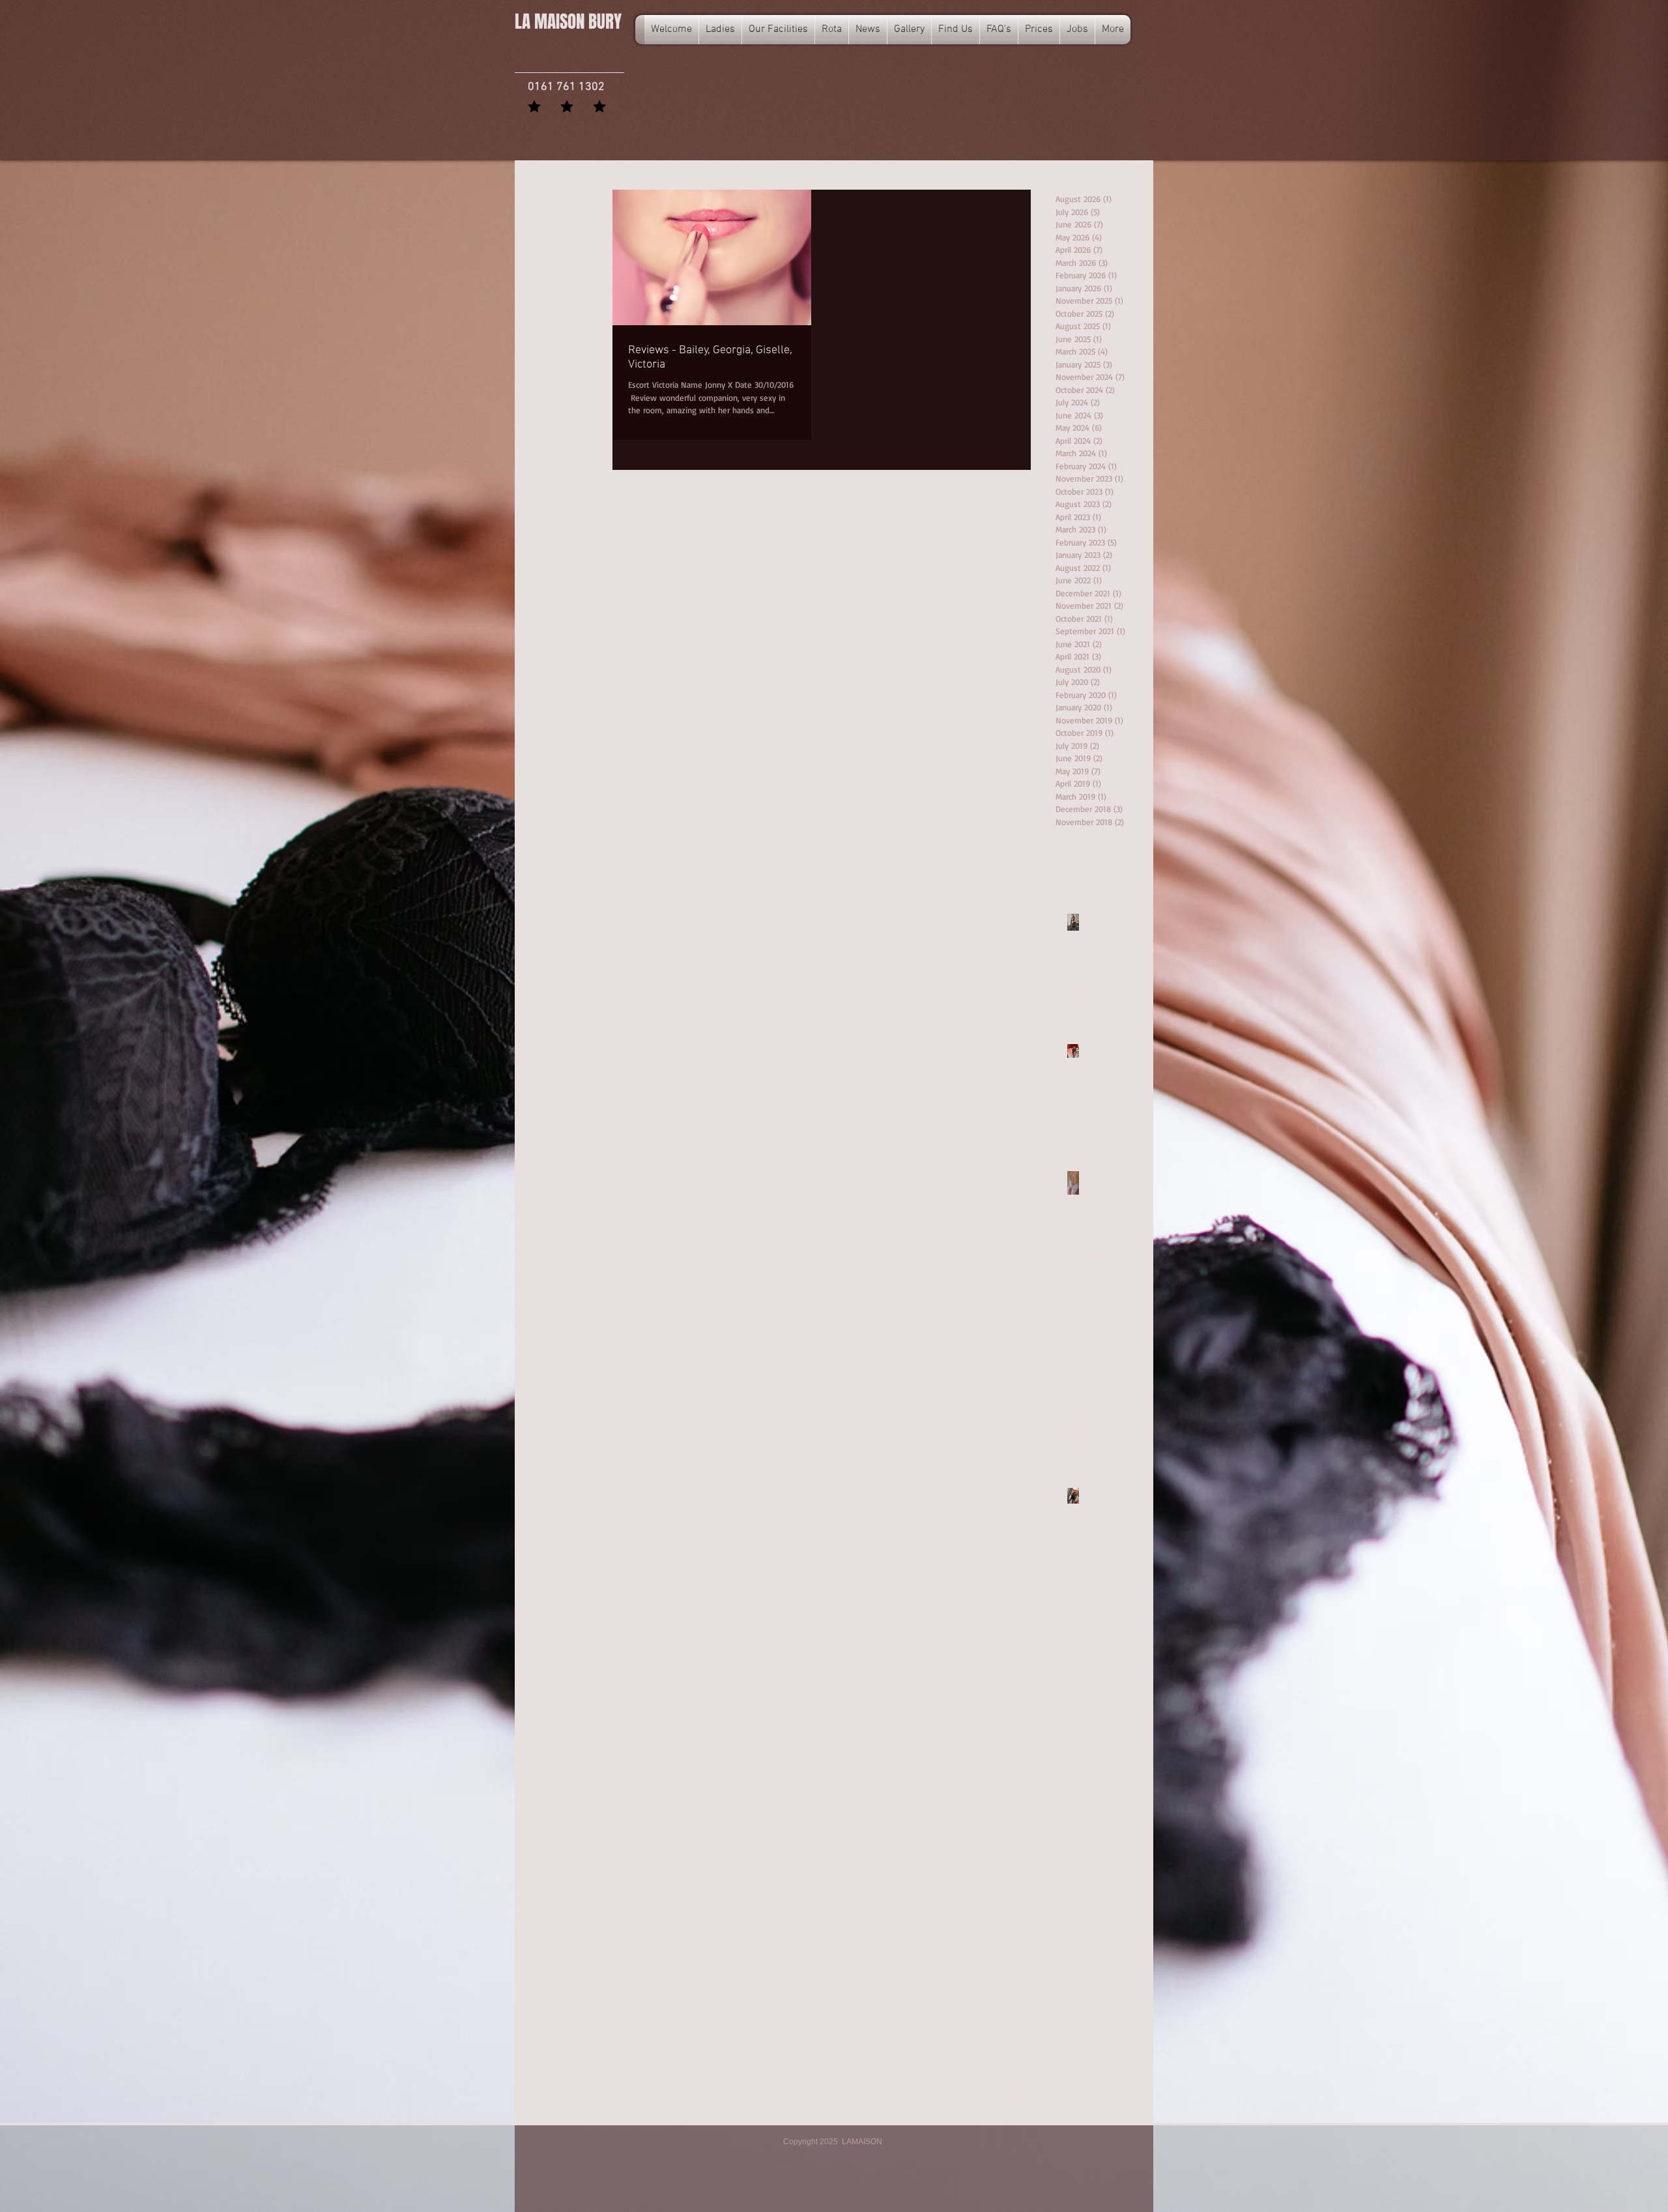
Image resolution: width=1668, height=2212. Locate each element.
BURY (568, 22)
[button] (832, 30)
